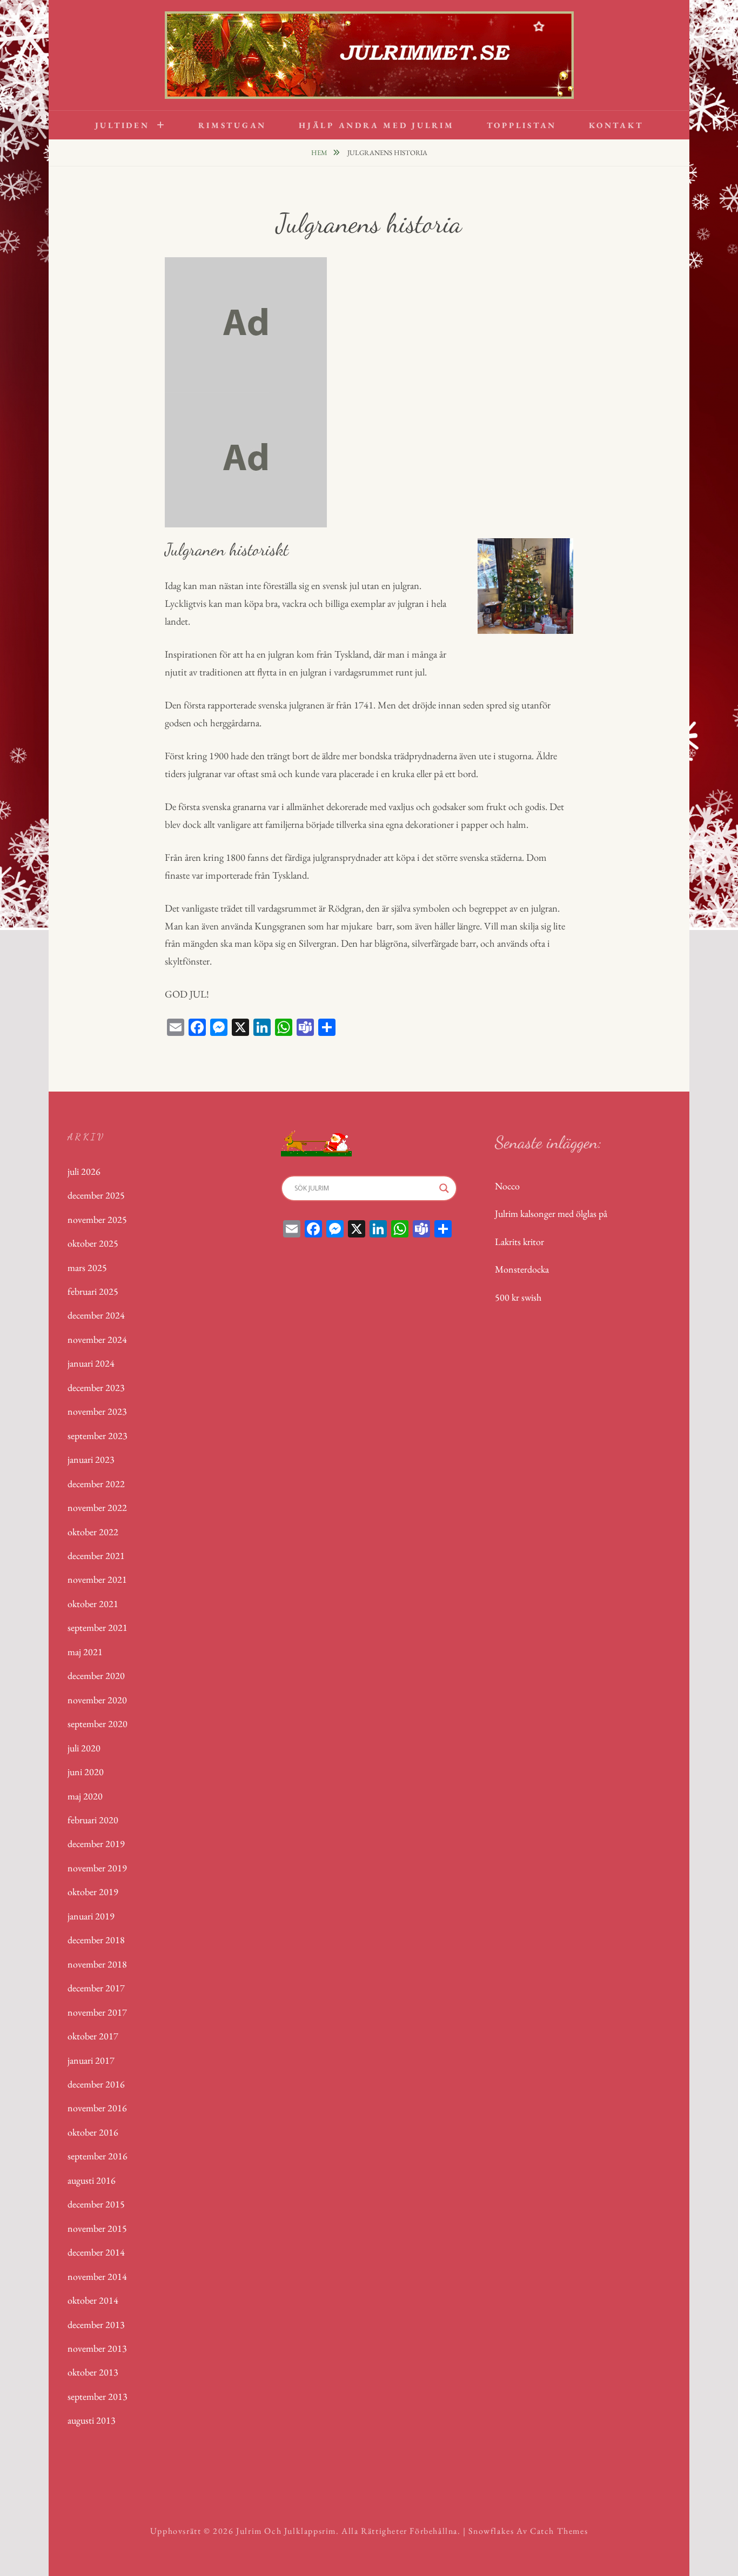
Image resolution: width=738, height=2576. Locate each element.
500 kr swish (518, 1297)
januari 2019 (91, 1916)
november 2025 (97, 1219)
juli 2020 (84, 1748)
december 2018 (96, 1940)
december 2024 (96, 1315)
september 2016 (98, 2156)
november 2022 (97, 1507)
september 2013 (98, 2396)
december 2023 (96, 1387)
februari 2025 (93, 1291)
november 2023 (97, 1411)
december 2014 (96, 2252)
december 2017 (96, 1988)
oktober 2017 (93, 2036)
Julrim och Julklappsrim (286, 2531)
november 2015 (97, 2228)
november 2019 (97, 1868)
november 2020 (97, 1700)
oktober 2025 (93, 1243)
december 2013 (96, 2324)
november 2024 (97, 1339)
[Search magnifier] (444, 1188)
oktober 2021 (93, 1604)
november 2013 (97, 2348)
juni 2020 (86, 1772)
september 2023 (98, 1436)
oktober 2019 (93, 1892)
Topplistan (522, 125)
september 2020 (98, 1724)
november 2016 (97, 2108)
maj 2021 (85, 1652)
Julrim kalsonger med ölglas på (551, 1213)
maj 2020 (85, 1796)
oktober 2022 (93, 1532)
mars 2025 (87, 1267)
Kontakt (616, 125)
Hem (320, 153)
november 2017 (97, 2012)
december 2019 (96, 1844)
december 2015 (96, 2204)
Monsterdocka (522, 1269)
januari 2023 (91, 1459)
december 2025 (96, 1195)
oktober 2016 (93, 2132)
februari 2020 (93, 1820)
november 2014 (97, 2276)
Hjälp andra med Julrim (377, 125)
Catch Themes (559, 2531)
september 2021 (98, 1627)
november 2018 (97, 1964)
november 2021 (97, 1579)
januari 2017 (91, 2060)
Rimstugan (232, 125)
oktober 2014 (93, 2300)
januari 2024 (91, 1363)
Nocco (507, 1186)
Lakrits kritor (519, 1242)
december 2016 (96, 2084)
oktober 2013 (93, 2372)
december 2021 (96, 1555)
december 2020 (96, 1675)
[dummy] (246, 323)
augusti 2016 (92, 2180)
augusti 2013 (92, 2420)
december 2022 (96, 1484)
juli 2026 (84, 1171)
